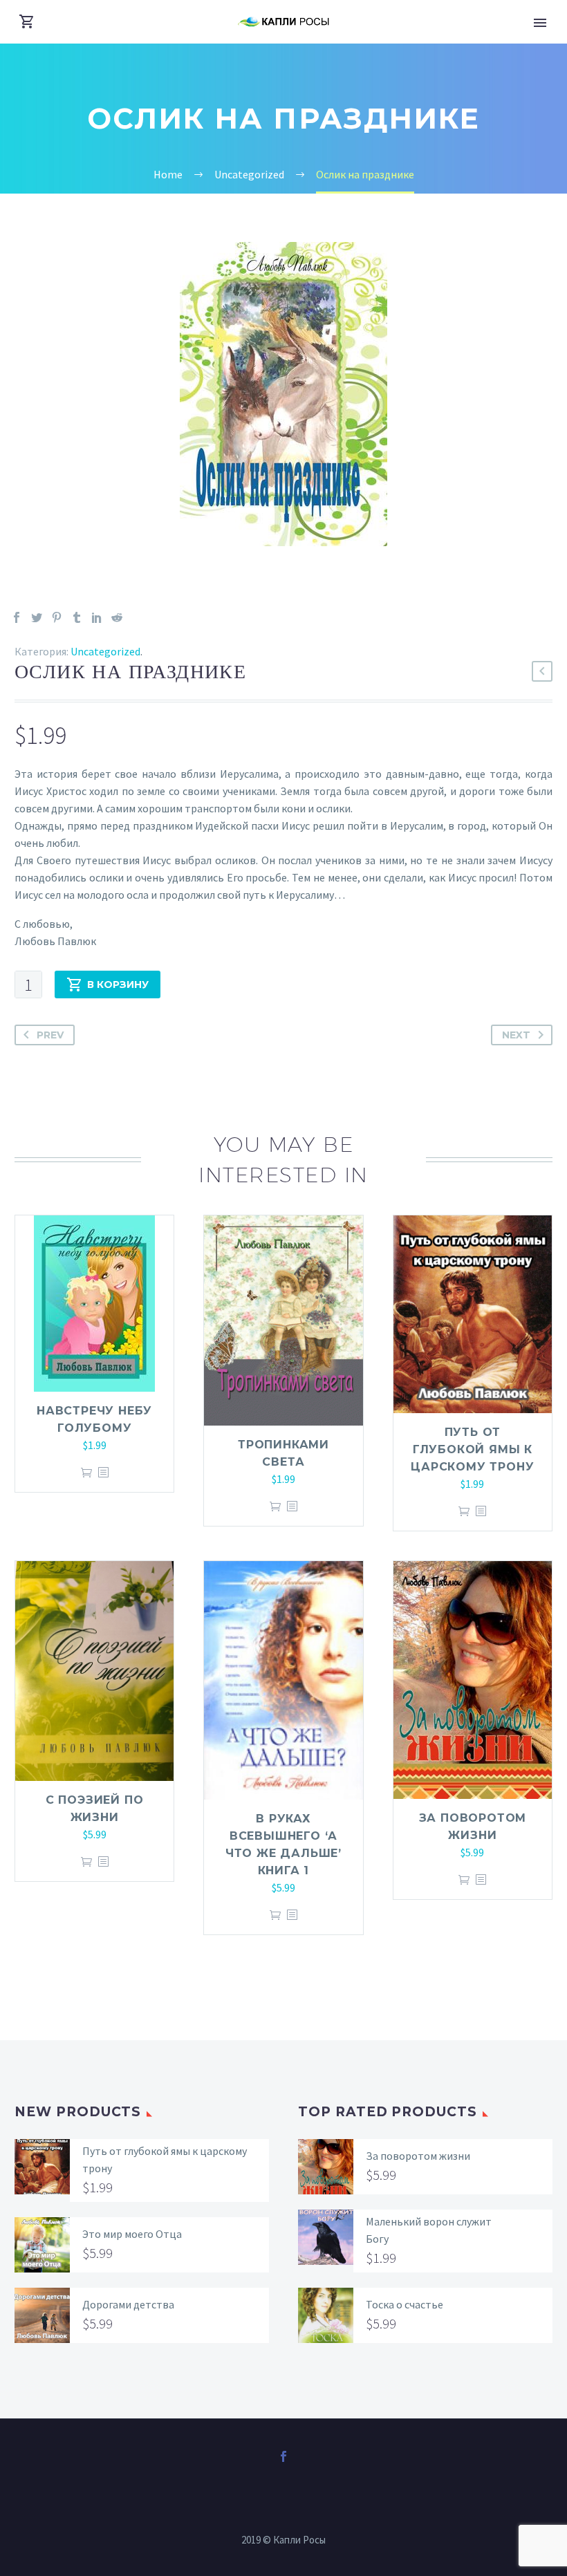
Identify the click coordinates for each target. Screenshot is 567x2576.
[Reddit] (117, 617)
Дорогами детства (128, 2304)
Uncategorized (105, 651)
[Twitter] (37, 617)
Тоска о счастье (405, 2304)
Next (516, 1035)
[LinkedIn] (97, 617)
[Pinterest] (57, 617)
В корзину (118, 984)
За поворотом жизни (418, 2156)
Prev (50, 1035)
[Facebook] (17, 617)
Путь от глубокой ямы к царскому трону (472, 1449)
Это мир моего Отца (132, 2234)
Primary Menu (540, 23)
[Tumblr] (77, 617)
